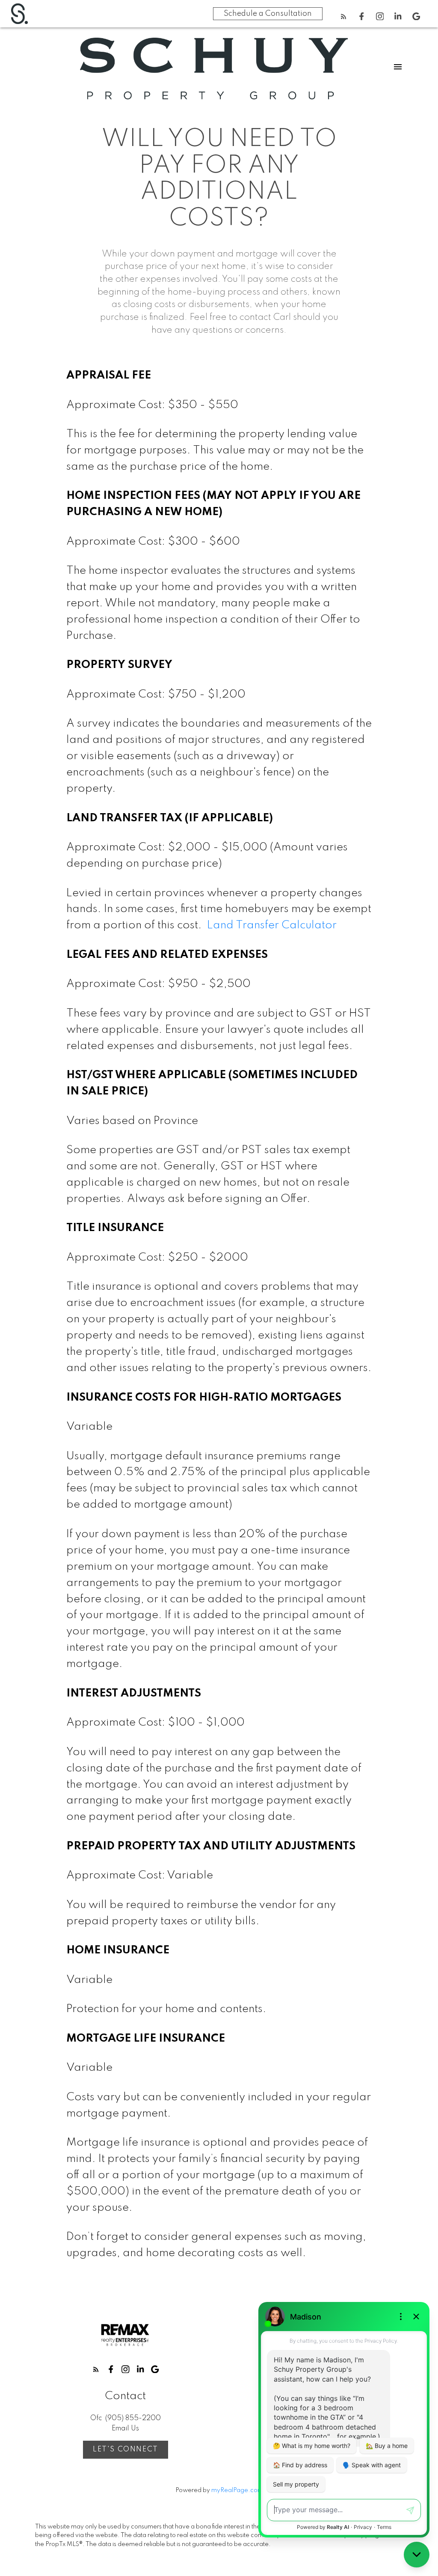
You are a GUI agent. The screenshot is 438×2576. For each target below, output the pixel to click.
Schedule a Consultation (268, 14)
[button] (344, 16)
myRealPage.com (237, 2490)
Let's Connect (126, 2449)
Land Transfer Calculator (272, 925)
